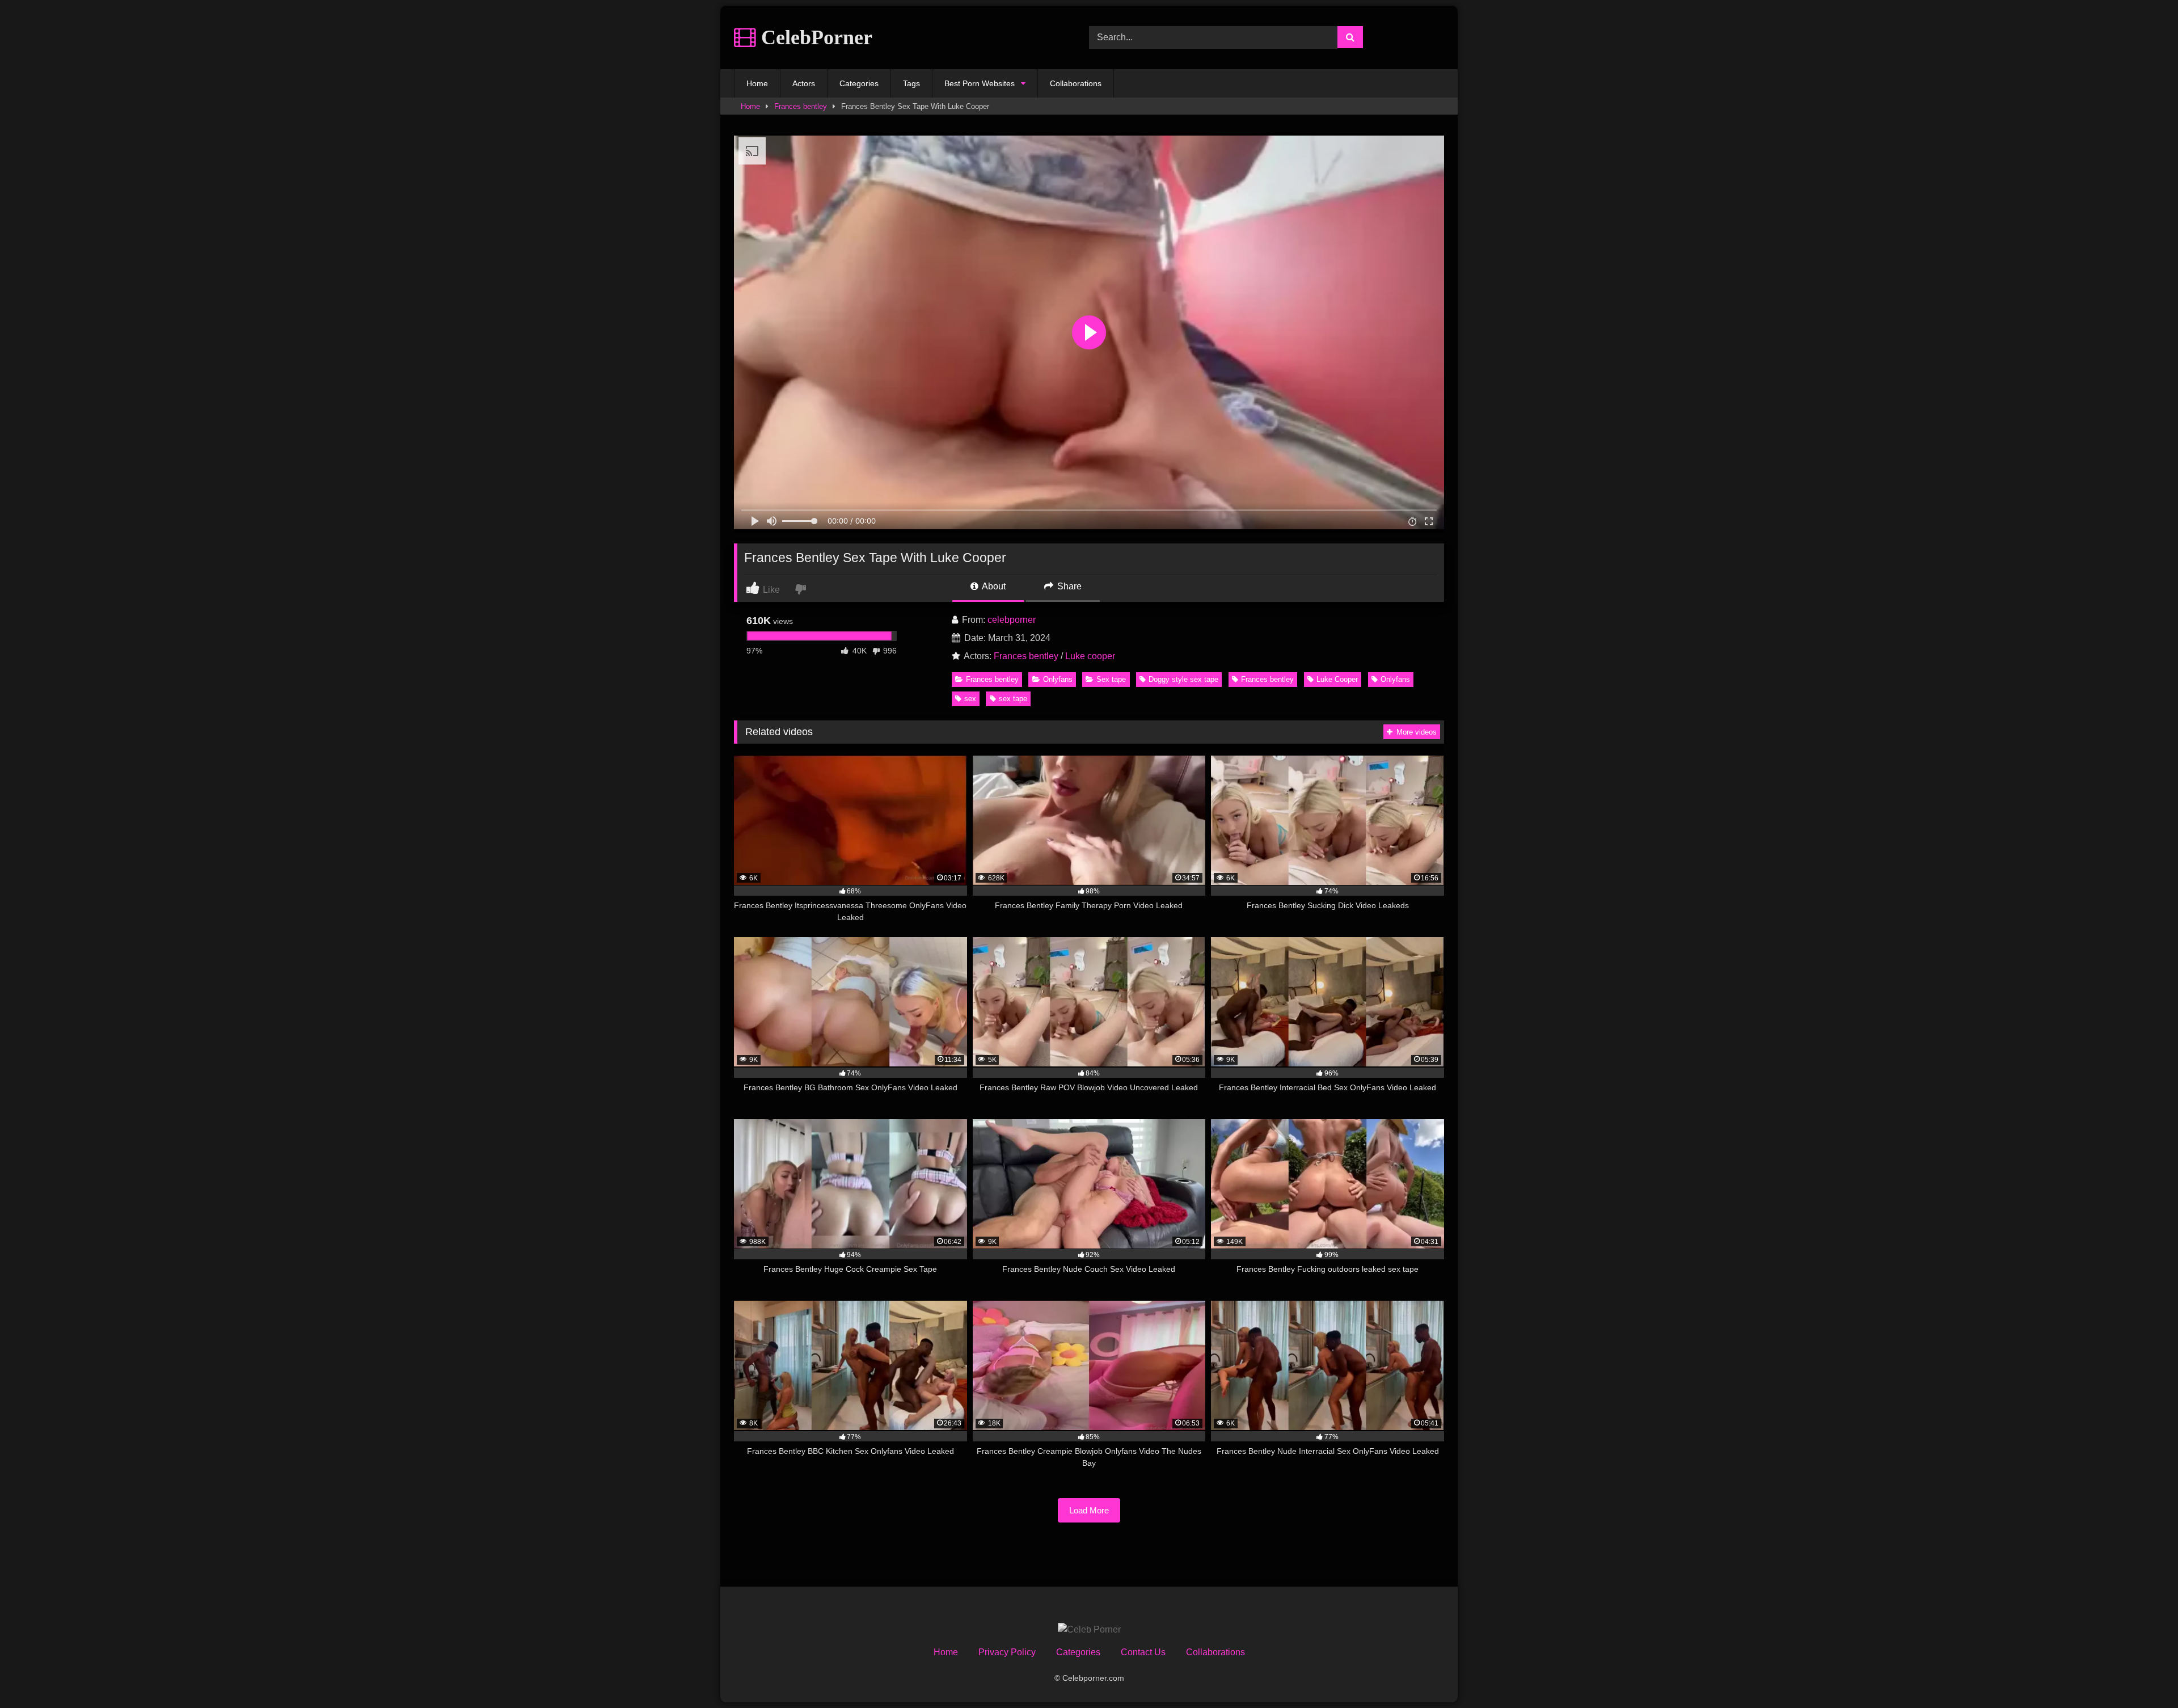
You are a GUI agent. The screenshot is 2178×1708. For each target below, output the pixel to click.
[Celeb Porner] (1089, 1630)
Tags (911, 83)
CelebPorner (814, 37)
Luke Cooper (1337, 679)
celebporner (1012, 620)
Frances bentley (801, 106)
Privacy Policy (1007, 1652)
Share (1068, 586)
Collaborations (1076, 83)
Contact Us (1143, 1652)
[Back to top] (2143, 1674)
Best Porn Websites (980, 83)
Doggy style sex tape (1183, 679)
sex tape (1013, 699)
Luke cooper (1090, 656)
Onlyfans (1058, 679)
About (993, 586)
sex (970, 699)
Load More (1089, 1510)
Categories (859, 83)
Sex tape (1111, 679)
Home (757, 83)
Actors (804, 83)
